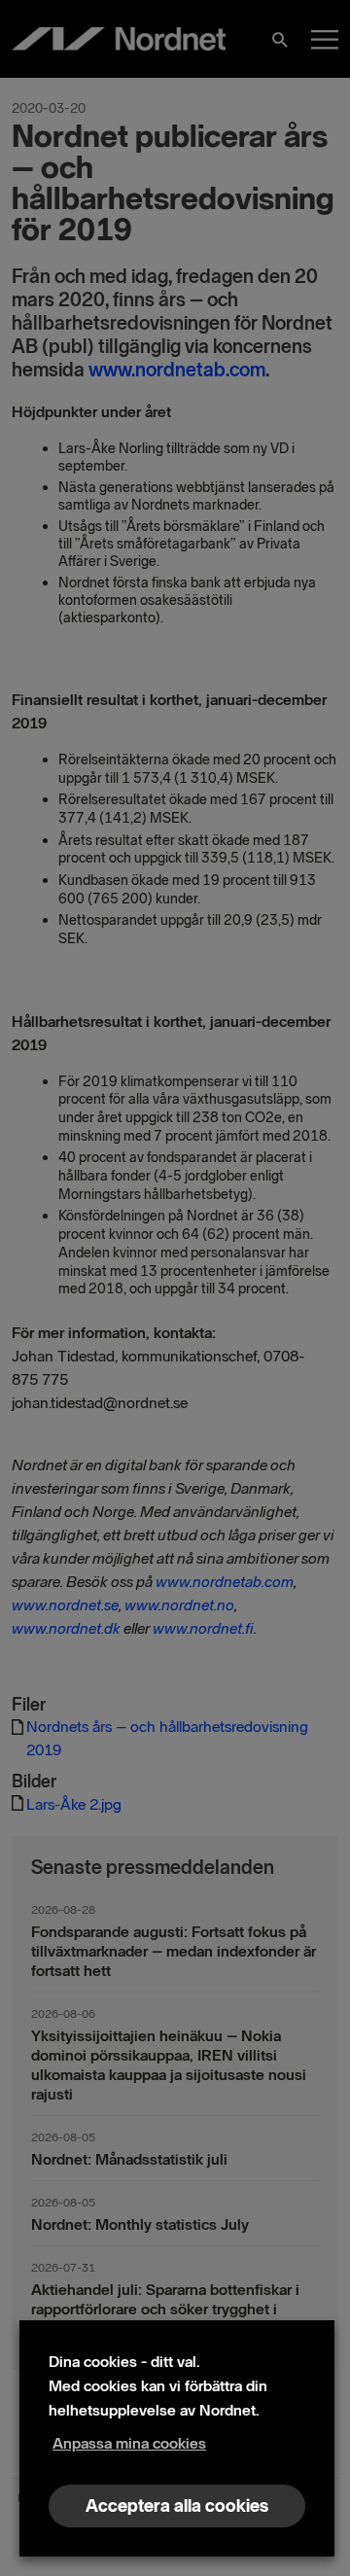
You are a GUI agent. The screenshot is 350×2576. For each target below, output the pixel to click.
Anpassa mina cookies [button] (129, 2443)
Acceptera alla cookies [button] (177, 2506)
